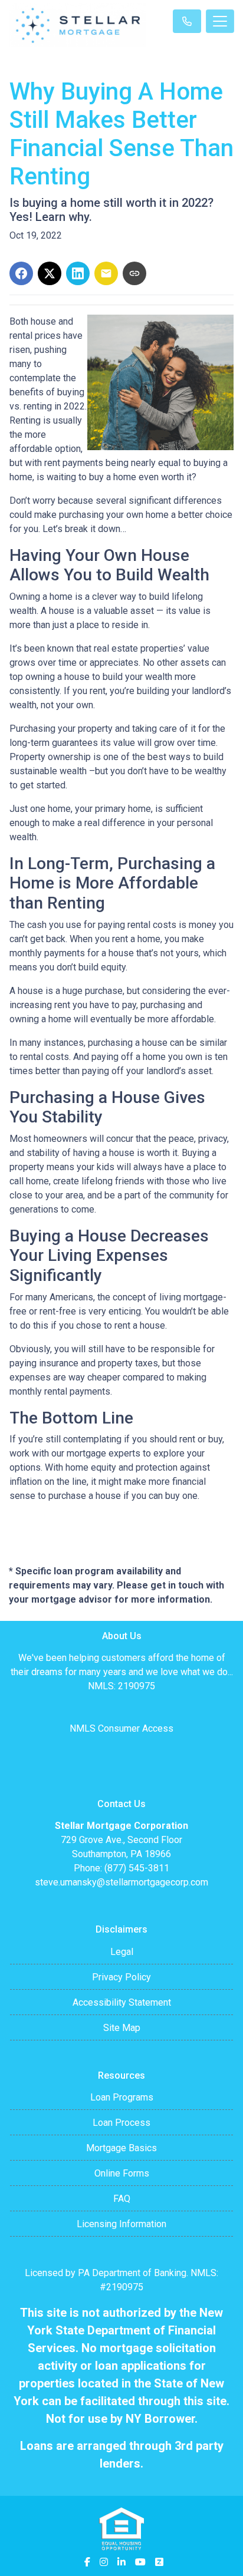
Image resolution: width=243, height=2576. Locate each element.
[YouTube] (140, 2562)
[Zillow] (159, 2562)
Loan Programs (122, 2097)
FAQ (122, 2199)
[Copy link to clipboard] (134, 273)
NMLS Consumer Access (121, 1728)
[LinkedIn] (121, 2562)
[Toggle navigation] (220, 21)
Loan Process (121, 2123)
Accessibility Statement (122, 2002)
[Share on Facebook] (21, 273)
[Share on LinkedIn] (78, 273)
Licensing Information (121, 2224)
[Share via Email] (106, 273)
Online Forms (122, 2173)
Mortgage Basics (121, 2148)
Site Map (122, 2028)
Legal (122, 1952)
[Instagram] (104, 2562)
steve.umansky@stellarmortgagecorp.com (121, 1882)
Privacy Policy (121, 1977)
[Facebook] (87, 2562)
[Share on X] (50, 273)
